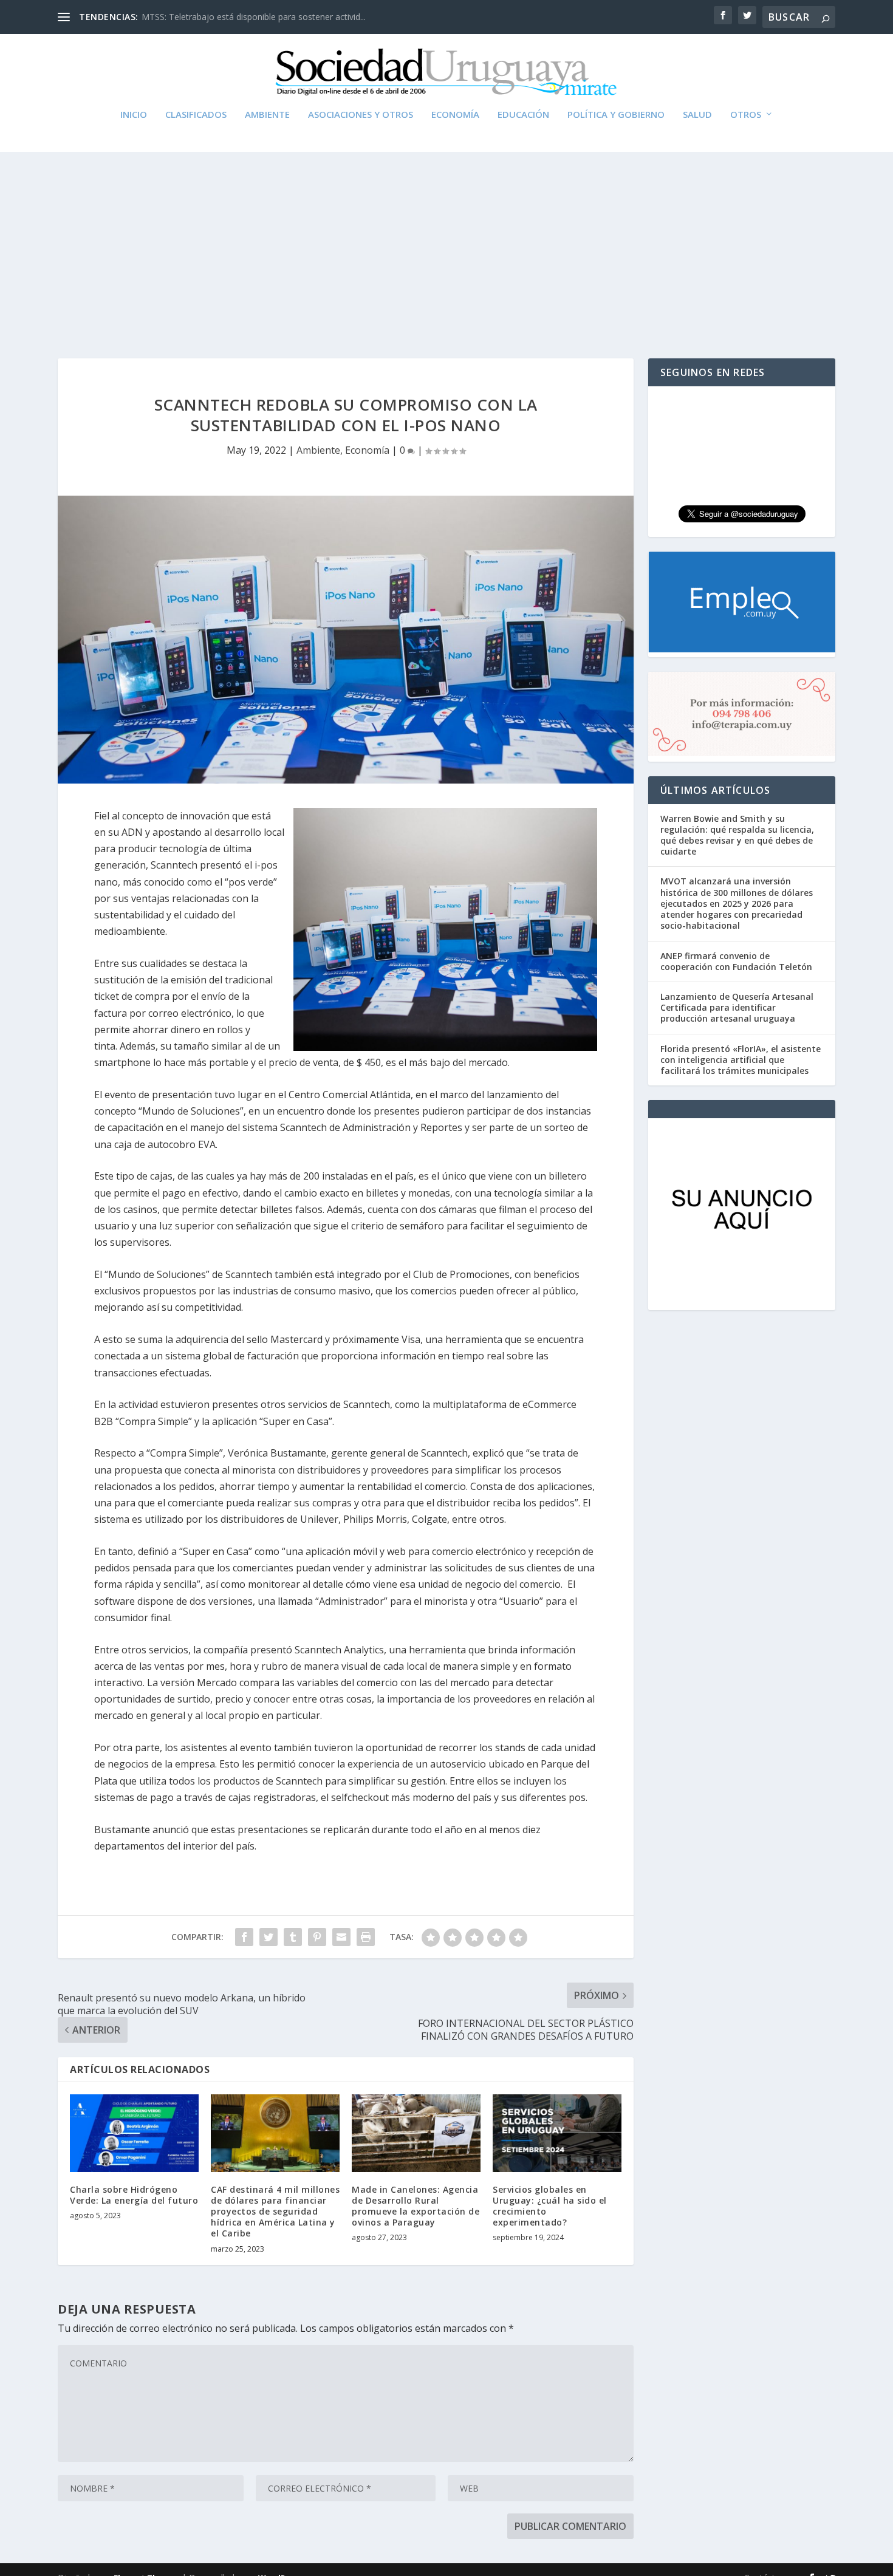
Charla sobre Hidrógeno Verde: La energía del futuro (134, 2195)
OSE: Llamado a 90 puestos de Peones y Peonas (238, 17)
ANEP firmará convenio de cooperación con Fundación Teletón (736, 961)
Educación (523, 115)
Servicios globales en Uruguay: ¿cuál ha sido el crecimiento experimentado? (550, 2206)
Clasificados (196, 115)
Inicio (134, 115)
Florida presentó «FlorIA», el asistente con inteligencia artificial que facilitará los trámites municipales (741, 1060)
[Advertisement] (446, 243)
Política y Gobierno (616, 115)
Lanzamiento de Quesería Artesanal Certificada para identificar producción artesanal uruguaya (737, 1007)
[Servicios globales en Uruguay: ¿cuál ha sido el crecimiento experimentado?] (557, 2133)
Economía (455, 115)
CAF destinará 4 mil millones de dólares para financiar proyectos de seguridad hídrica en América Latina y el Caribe (275, 2212)
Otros (746, 115)
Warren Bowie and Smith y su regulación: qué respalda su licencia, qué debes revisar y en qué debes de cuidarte (737, 835)
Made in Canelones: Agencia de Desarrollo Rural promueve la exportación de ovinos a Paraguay (416, 2206)
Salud (697, 115)
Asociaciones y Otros (361, 115)
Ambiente (267, 115)
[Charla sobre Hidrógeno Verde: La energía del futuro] (134, 2133)
